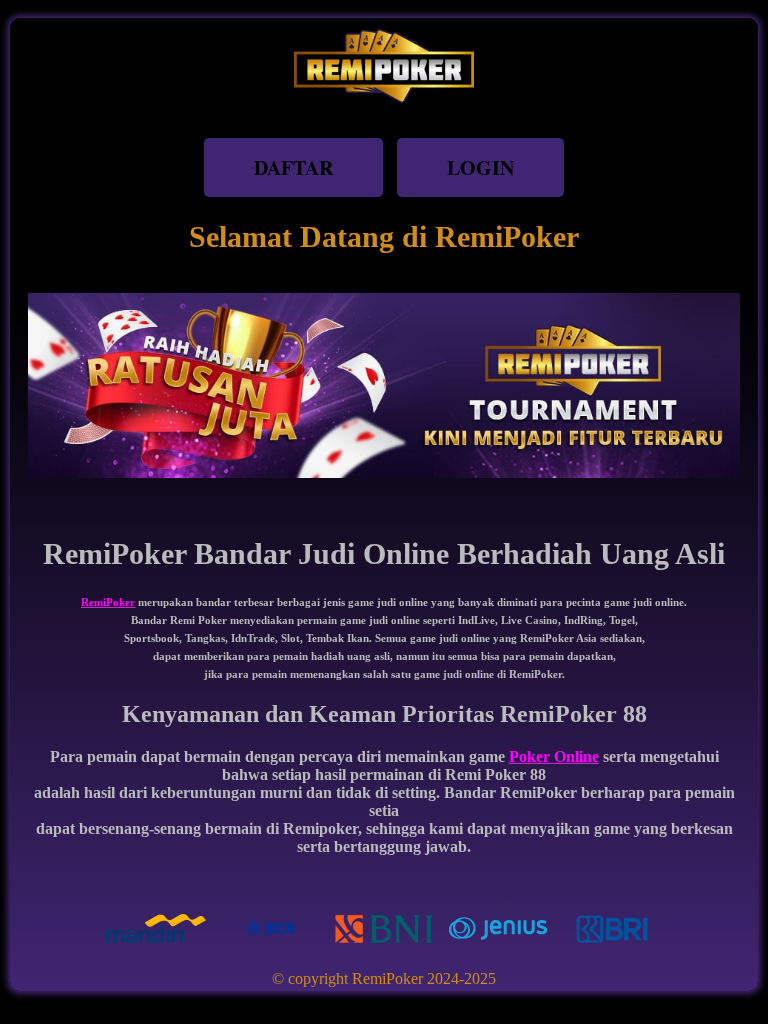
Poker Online (554, 756)
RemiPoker (108, 602)
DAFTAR (293, 167)
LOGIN (480, 167)
